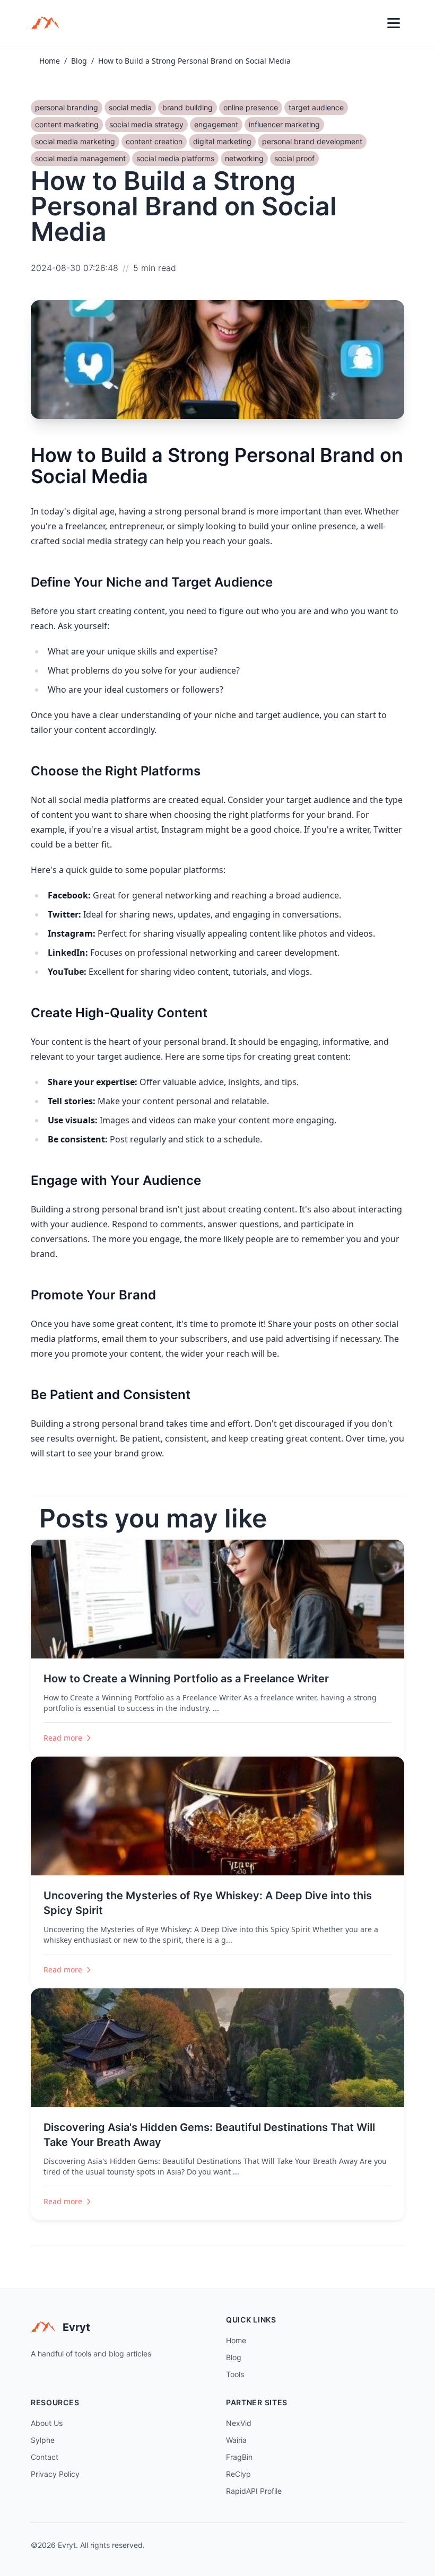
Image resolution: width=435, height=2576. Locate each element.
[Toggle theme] (370, 23)
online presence (251, 107)
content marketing (67, 124)
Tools (235, 2374)
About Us (47, 2423)
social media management (80, 158)
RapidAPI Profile (254, 2491)
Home (50, 61)
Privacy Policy (55, 2474)
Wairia (236, 2440)
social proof (294, 158)
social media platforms (175, 158)
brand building (188, 107)
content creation (154, 141)
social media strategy (146, 124)
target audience (316, 107)
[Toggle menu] (394, 23)
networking (244, 158)
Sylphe (43, 2440)
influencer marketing (284, 124)
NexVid (239, 2423)
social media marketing (75, 141)
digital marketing (222, 141)
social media (130, 107)
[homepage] (49, 23)
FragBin (239, 2457)
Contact (45, 2457)
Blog (79, 61)
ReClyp (238, 2474)
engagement (216, 124)
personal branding (67, 107)
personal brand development (312, 141)
